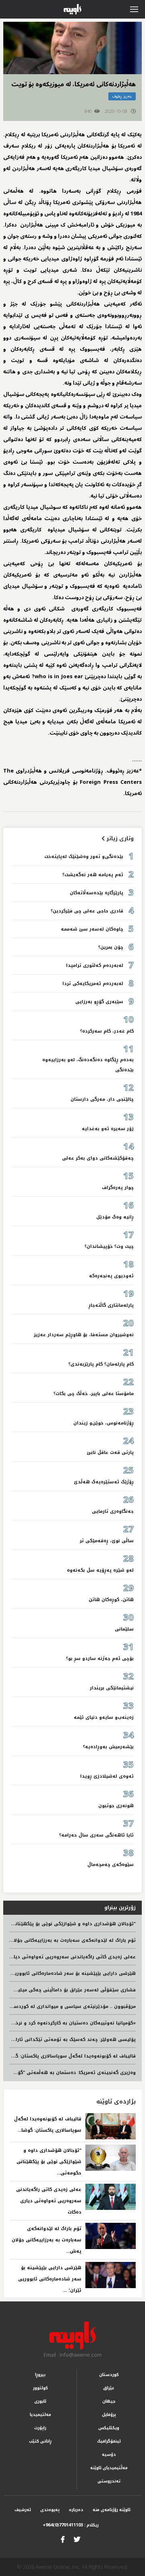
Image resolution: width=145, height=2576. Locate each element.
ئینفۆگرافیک (109, 2441)
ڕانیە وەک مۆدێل (115, 1217)
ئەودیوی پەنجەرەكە (111, 1276)
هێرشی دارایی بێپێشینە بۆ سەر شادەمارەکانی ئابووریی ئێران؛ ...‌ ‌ (50, 2279)
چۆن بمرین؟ (111, 947)
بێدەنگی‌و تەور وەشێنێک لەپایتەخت (84, 857)
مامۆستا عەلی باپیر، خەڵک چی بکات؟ (94, 1394)
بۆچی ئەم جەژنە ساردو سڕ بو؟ (100, 1659)
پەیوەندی (50, 2510)
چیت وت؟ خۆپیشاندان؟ (109, 1246)
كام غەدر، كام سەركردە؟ (107, 1031)
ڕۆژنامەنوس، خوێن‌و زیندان (104, 1423)
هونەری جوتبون (116, 1806)
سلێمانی (124, 1629)
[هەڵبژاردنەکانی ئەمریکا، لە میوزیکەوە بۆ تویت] (72, 48)
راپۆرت (40, 2428)
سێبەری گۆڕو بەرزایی (99, 1002)
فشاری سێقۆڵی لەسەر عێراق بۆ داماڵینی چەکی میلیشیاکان (69, 1990)
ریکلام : (71, 2525)
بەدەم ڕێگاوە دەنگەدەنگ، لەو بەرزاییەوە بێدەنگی (88, 1065)
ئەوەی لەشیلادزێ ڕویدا (107, 1776)
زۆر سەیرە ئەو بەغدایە (108, 1129)
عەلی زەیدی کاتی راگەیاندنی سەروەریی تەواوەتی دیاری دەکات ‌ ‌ (49, 2201)
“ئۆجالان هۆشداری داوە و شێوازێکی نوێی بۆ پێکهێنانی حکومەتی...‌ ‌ (49, 2162)
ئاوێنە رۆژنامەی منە (112, 2510)
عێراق (109, 2388)
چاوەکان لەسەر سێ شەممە (92, 929)
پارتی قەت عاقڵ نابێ (110, 1453)
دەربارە (76, 2510)
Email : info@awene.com (72, 2355)
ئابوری (40, 2401)
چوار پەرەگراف (118, 1188)
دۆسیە (109, 2454)
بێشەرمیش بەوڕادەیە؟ (108, 1747)
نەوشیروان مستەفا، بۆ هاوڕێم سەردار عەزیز (84, 1335)
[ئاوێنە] (72, 2336)
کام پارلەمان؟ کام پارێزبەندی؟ (101, 1364)
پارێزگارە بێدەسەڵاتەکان (96, 893)
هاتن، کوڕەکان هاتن (111, 1600)
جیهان (109, 2401)
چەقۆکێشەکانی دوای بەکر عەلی (98, 1158)
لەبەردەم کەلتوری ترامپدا (95, 965)
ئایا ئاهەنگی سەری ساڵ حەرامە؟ (96, 1835)
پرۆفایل (109, 2415)
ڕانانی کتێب (40, 2441)
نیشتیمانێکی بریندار (112, 1688)
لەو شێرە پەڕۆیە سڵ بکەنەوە (100, 1570)
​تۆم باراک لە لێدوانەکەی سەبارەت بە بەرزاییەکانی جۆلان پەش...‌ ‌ (47, 2240)
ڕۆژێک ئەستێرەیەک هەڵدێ (104, 1482)
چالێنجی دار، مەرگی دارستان (102, 1099)
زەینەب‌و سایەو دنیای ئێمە (104, 1717)
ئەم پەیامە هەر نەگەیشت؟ (93, 875)
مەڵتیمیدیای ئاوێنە (109, 2468)
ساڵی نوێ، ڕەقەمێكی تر (107, 1541)
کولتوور (40, 2388)
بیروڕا (40, 2375)
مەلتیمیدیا (40, 2415)
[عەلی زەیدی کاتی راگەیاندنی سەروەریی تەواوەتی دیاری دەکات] (111, 2197)
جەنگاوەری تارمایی (113, 1511)
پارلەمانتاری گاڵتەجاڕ (111, 1305)
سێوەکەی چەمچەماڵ (111, 1865)
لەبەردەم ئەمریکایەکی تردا (93, 984)
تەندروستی (109, 2481)
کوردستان (109, 2375)
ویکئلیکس (109, 2428)
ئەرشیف (23, 2510)
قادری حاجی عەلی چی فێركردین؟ (87, 911)
